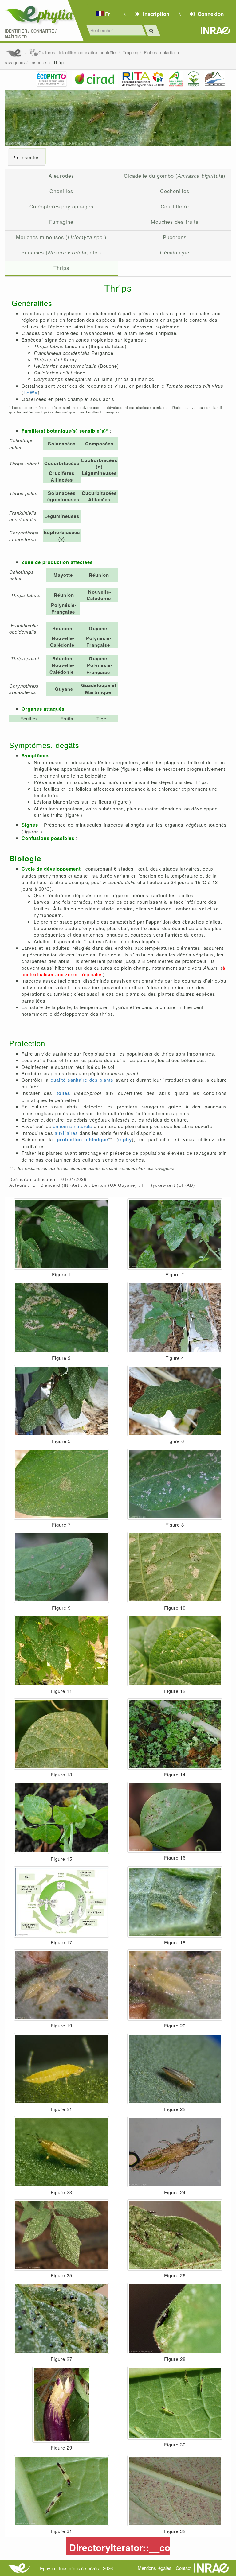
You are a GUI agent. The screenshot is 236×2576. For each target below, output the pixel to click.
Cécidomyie (175, 252)
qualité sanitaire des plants (82, 1080)
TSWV (31, 392)
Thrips (59, 62)
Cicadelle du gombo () (175, 176)
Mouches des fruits (175, 222)
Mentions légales (155, 2568)
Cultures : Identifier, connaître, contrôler (78, 52)
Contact (184, 2568)
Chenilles (61, 191)
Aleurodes (61, 176)
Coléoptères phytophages (61, 206)
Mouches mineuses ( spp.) (61, 237)
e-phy (125, 1139)
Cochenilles (175, 191)
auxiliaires (66, 1133)
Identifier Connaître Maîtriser (31, 34)
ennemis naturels (73, 1126)
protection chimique (83, 1139)
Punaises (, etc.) (61, 252)
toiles (63, 1093)
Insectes (39, 62)
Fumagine (61, 222)
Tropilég (130, 52)
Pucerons (175, 237)
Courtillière (175, 206)
